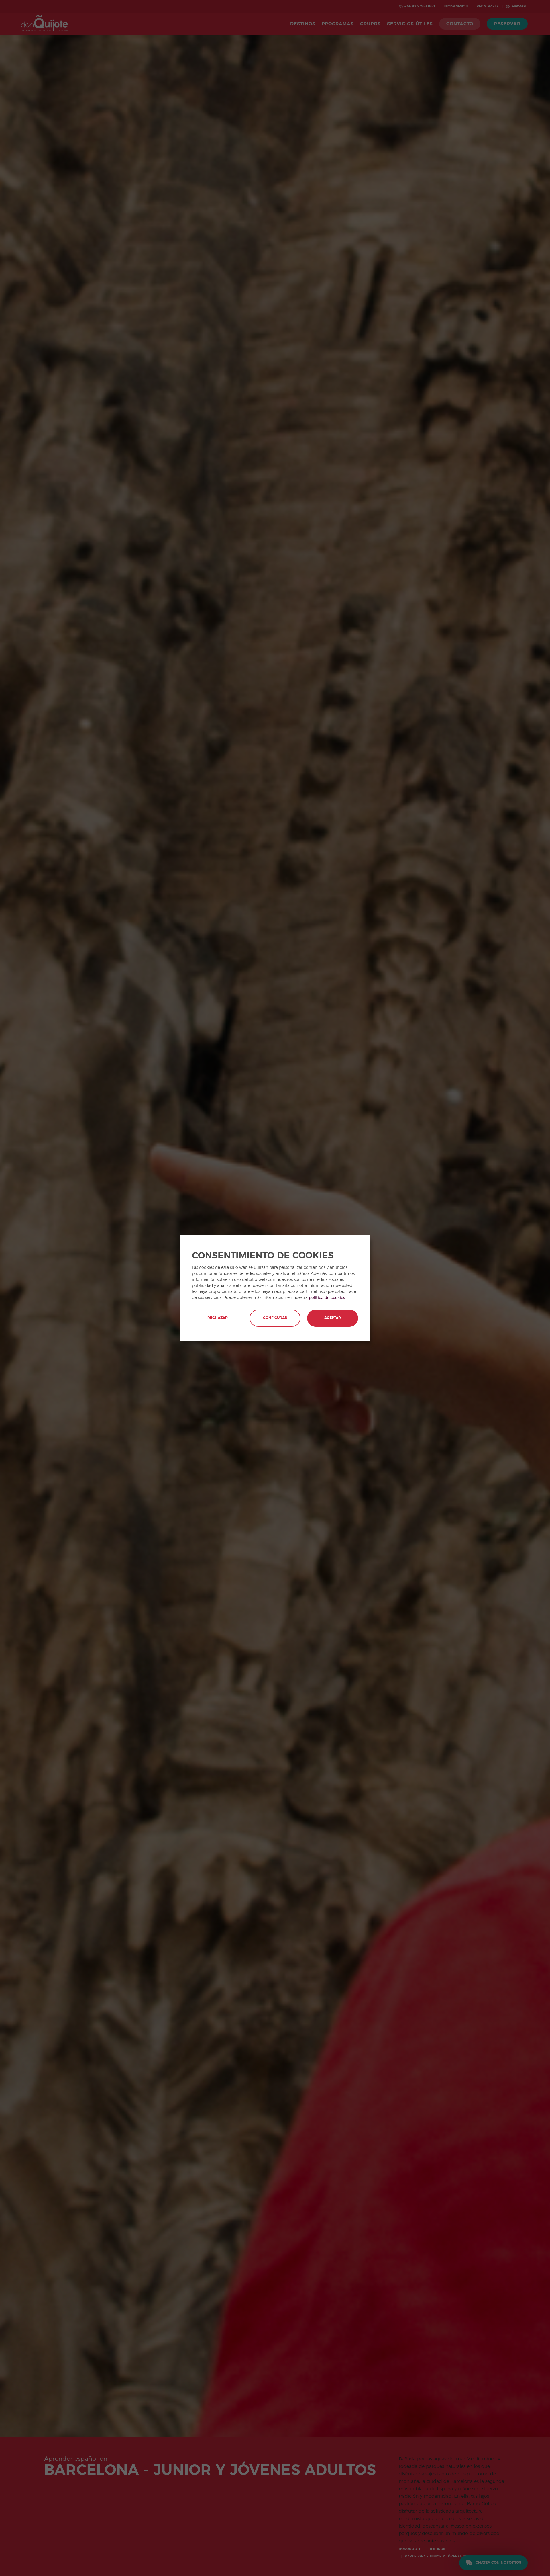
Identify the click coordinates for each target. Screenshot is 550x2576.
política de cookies (327, 1298)
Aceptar (333, 1318)
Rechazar (218, 1318)
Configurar (275, 1318)
